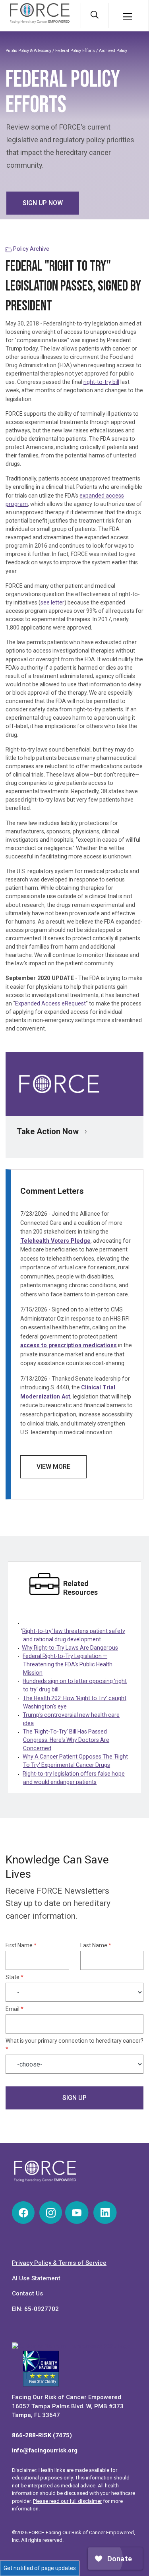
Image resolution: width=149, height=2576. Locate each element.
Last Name (96, 1945)
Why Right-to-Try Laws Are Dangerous (70, 1648)
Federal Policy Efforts (76, 51)
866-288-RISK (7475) (42, 2435)
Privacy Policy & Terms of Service (59, 2263)
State (15, 1977)
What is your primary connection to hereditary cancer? (74, 2045)
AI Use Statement (36, 2278)
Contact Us (27, 2293)
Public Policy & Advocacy (28, 51)
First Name (21, 1945)
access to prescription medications (69, 1345)
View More (53, 1467)
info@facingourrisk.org (45, 2450)
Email (15, 2009)
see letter (52, 602)
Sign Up (74, 2098)
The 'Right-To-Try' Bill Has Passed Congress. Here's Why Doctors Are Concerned (66, 1740)
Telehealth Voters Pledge (55, 1241)
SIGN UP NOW (43, 203)
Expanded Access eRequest (50, 1003)
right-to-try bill (101, 382)
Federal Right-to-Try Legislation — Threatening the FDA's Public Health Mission (68, 1664)
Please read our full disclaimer (67, 2501)
